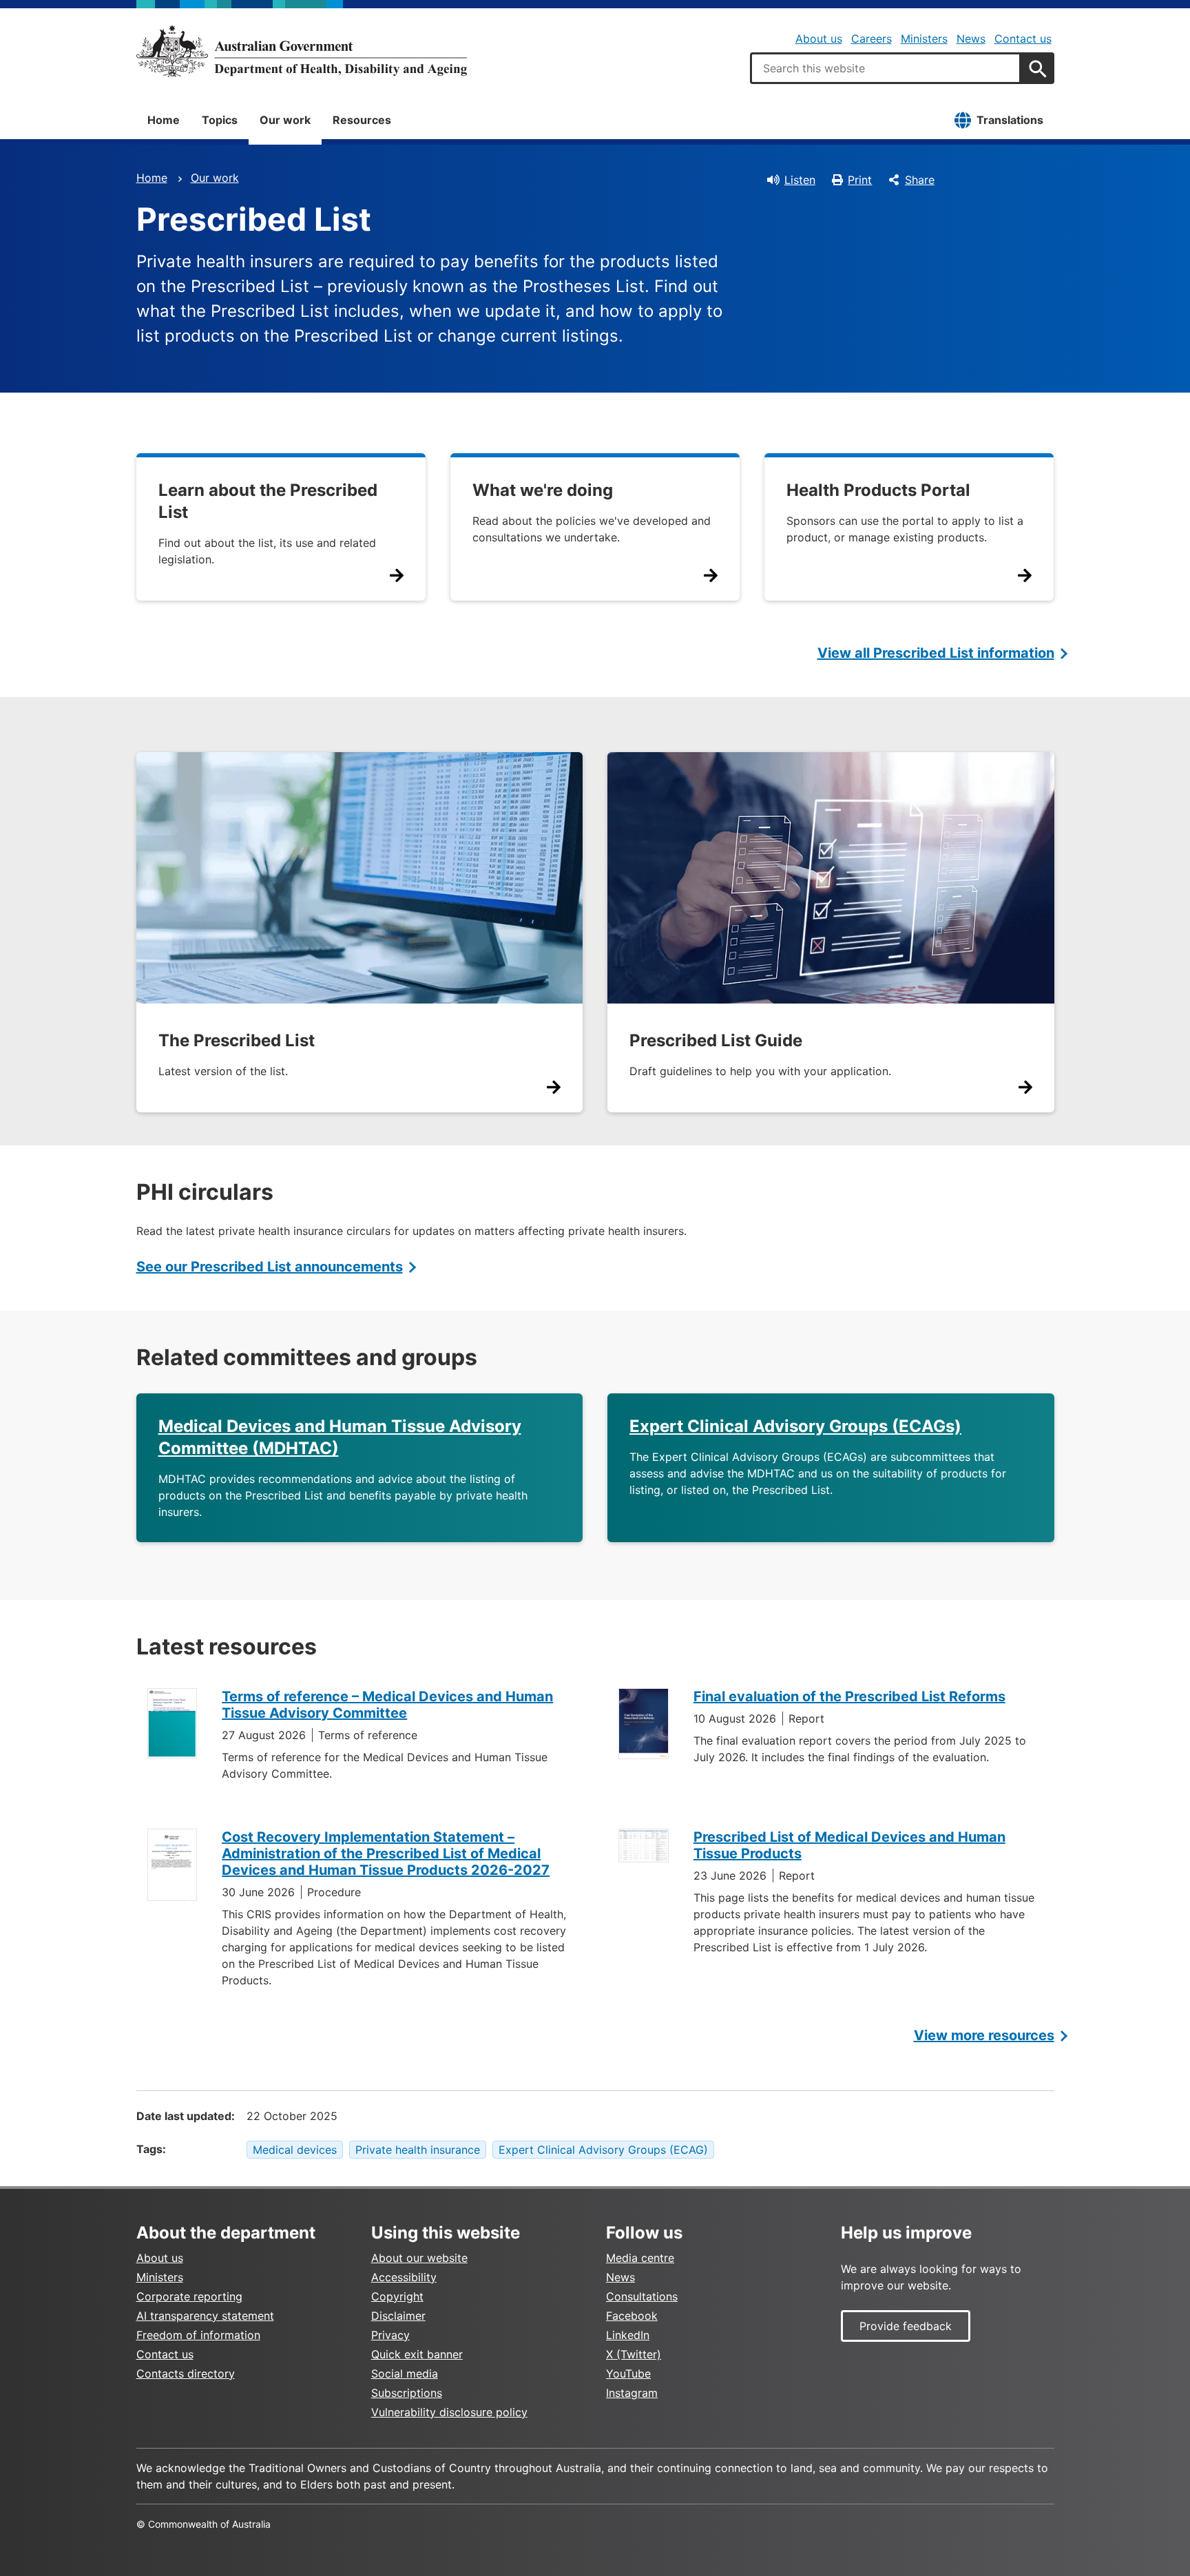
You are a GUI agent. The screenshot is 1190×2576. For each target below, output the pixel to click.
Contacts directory (186, 2374)
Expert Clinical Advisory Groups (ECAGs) (795, 1426)
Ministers (924, 39)
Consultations (642, 2296)
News (971, 39)
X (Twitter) (634, 2354)
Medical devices (295, 2150)
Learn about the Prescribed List (268, 501)
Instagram (632, 2393)
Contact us (1023, 39)
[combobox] (886, 68)
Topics (220, 120)
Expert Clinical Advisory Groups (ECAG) (603, 2150)
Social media (405, 2374)
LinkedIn (628, 2335)
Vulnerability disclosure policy (449, 2412)
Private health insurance (418, 2150)
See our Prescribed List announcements (270, 1267)
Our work (285, 120)
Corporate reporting (189, 2296)
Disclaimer (398, 2316)
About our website (419, 2258)
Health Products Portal (878, 490)
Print (860, 180)
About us (819, 39)
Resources (362, 120)
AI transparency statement (205, 2316)
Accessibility (404, 2277)
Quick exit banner (417, 2354)
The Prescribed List (237, 1040)
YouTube (628, 2374)
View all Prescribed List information (936, 653)
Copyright (397, 2296)
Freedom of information (198, 2335)
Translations (1010, 120)
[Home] (302, 51)
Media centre (640, 2258)
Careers (871, 39)
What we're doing (543, 490)
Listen (800, 180)
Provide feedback (906, 2326)
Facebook (632, 2316)
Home (164, 120)
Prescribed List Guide (716, 1040)
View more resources (984, 2035)
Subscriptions (407, 2393)
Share (920, 180)
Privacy (390, 2335)
